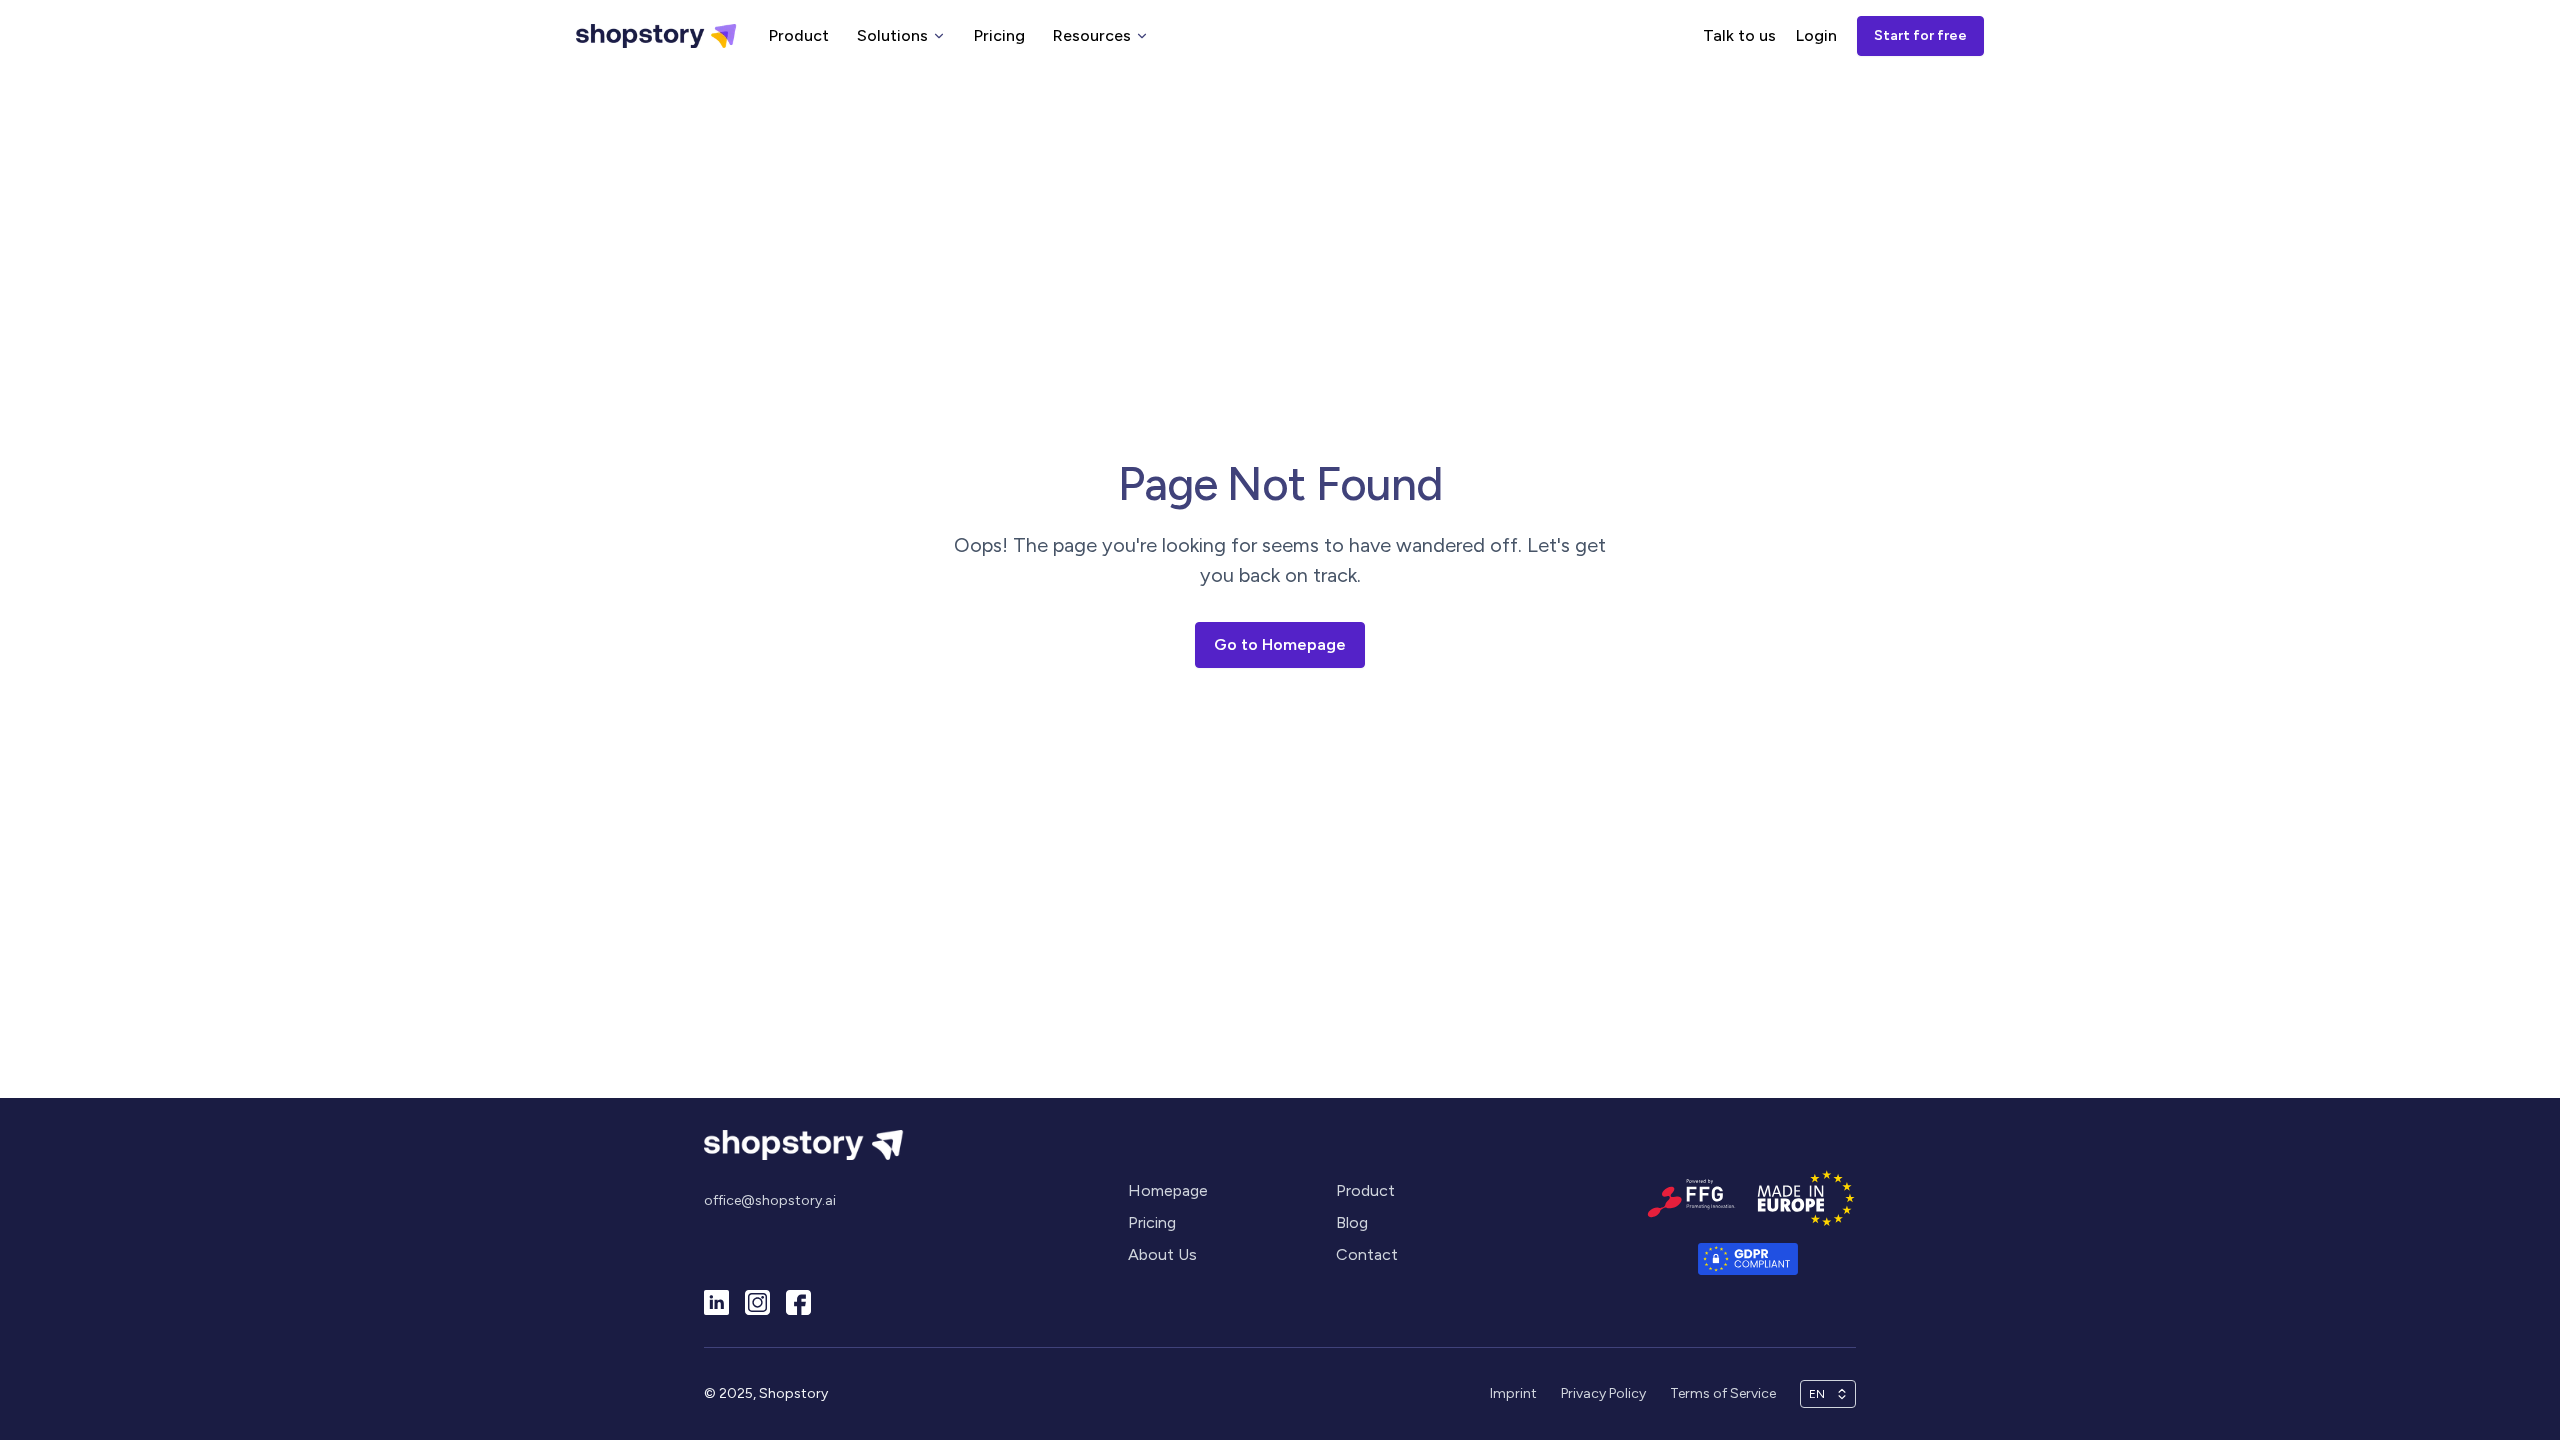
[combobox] (1819, 1394)
